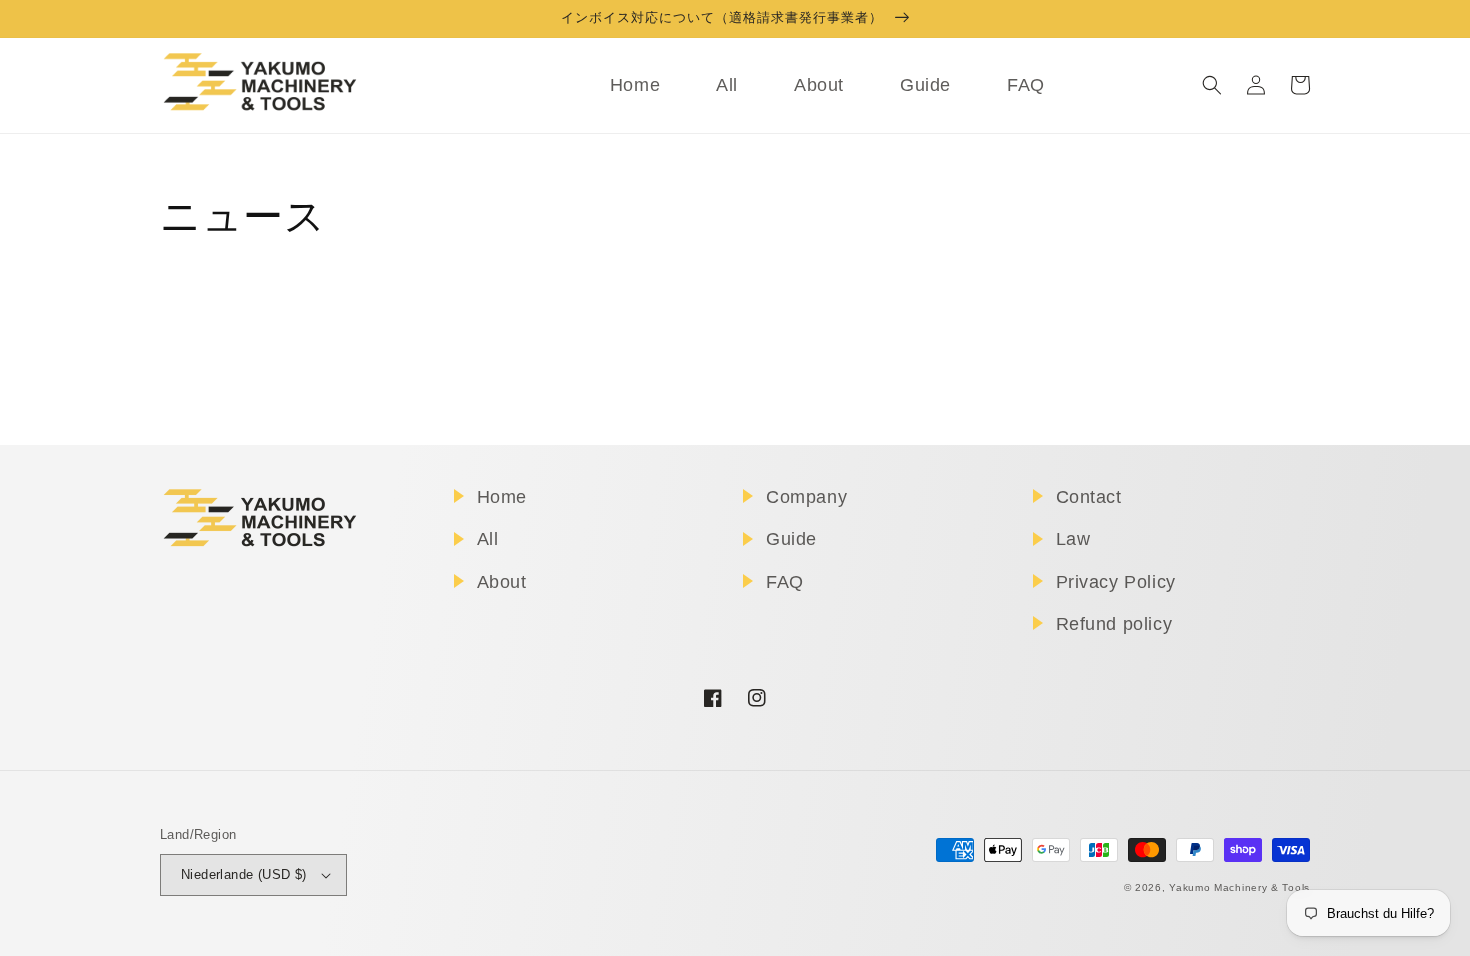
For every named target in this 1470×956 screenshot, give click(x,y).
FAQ (785, 582)
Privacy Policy (1116, 582)
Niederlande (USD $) (244, 874)
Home (502, 497)
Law (1073, 539)
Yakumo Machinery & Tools (1239, 887)
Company (806, 497)
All (488, 539)
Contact (1089, 497)
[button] (1212, 85)
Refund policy (1114, 624)
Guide (791, 539)
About (502, 582)
